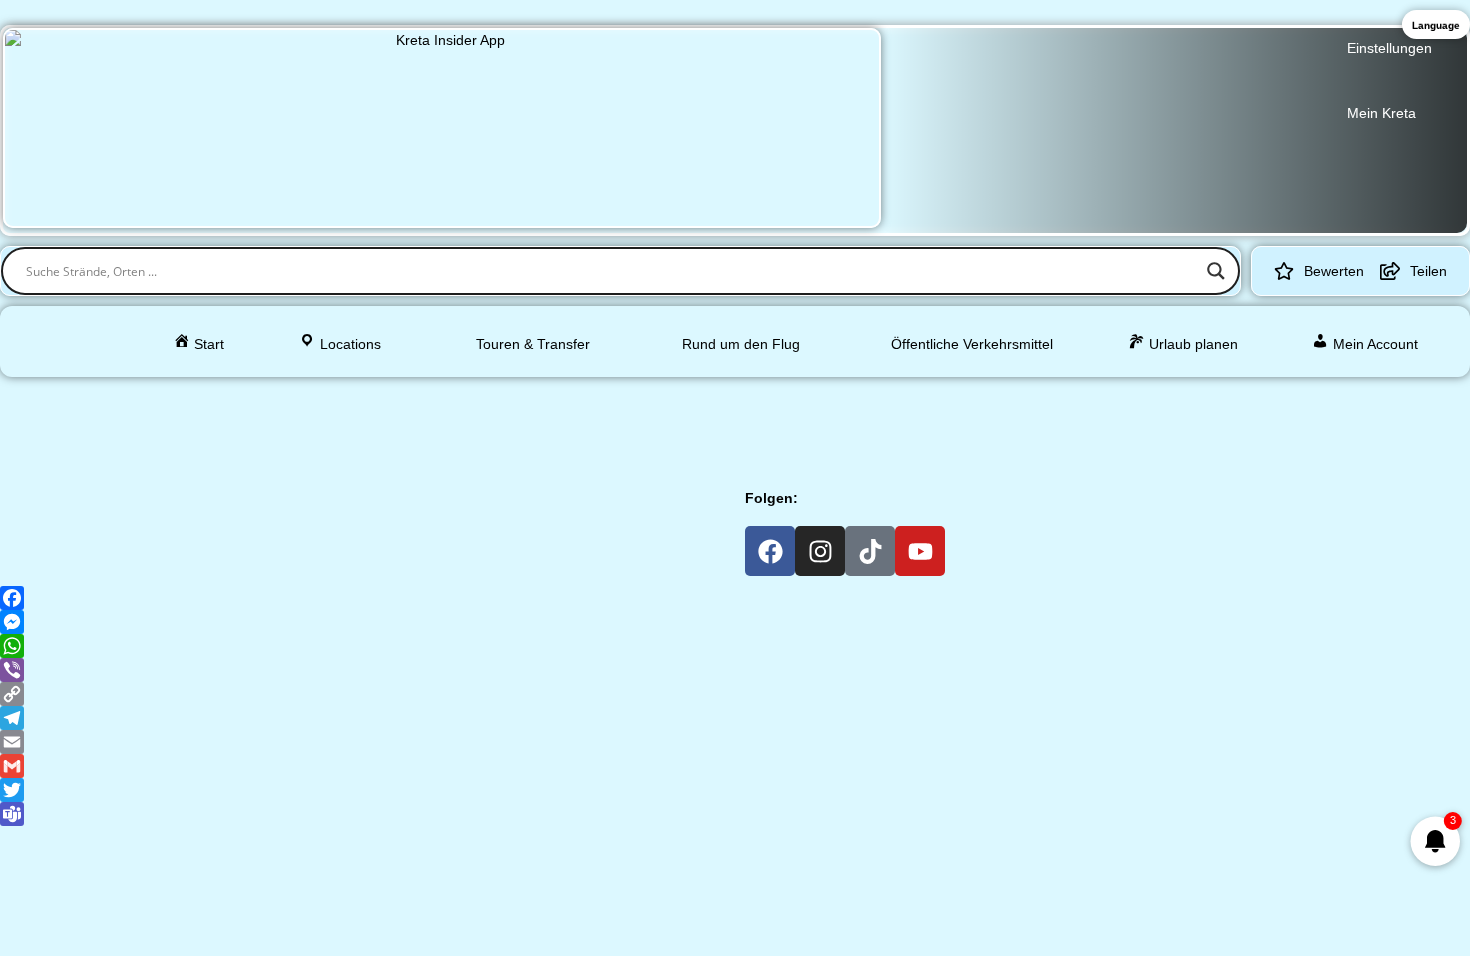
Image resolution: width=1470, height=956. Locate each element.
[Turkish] (918, 397)
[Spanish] (684, 397)
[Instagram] (820, 551)
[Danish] (736, 397)
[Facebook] (770, 551)
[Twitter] (735, 790)
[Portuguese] (866, 397)
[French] (632, 397)
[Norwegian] (814, 397)
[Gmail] (735, 766)
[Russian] (892, 397)
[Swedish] (788, 397)
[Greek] (580, 397)
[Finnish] (762, 397)
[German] (554, 397)
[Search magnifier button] (1216, 271)
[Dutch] (710, 397)
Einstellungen (1389, 48)
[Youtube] (920, 551)
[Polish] (840, 397)
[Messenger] (735, 622)
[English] (606, 397)
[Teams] (735, 814)
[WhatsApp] (735, 646)
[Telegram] (735, 718)
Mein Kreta (1381, 113)
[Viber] (735, 670)
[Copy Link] (735, 694)
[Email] (735, 742)
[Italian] (658, 397)
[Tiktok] (870, 551)
